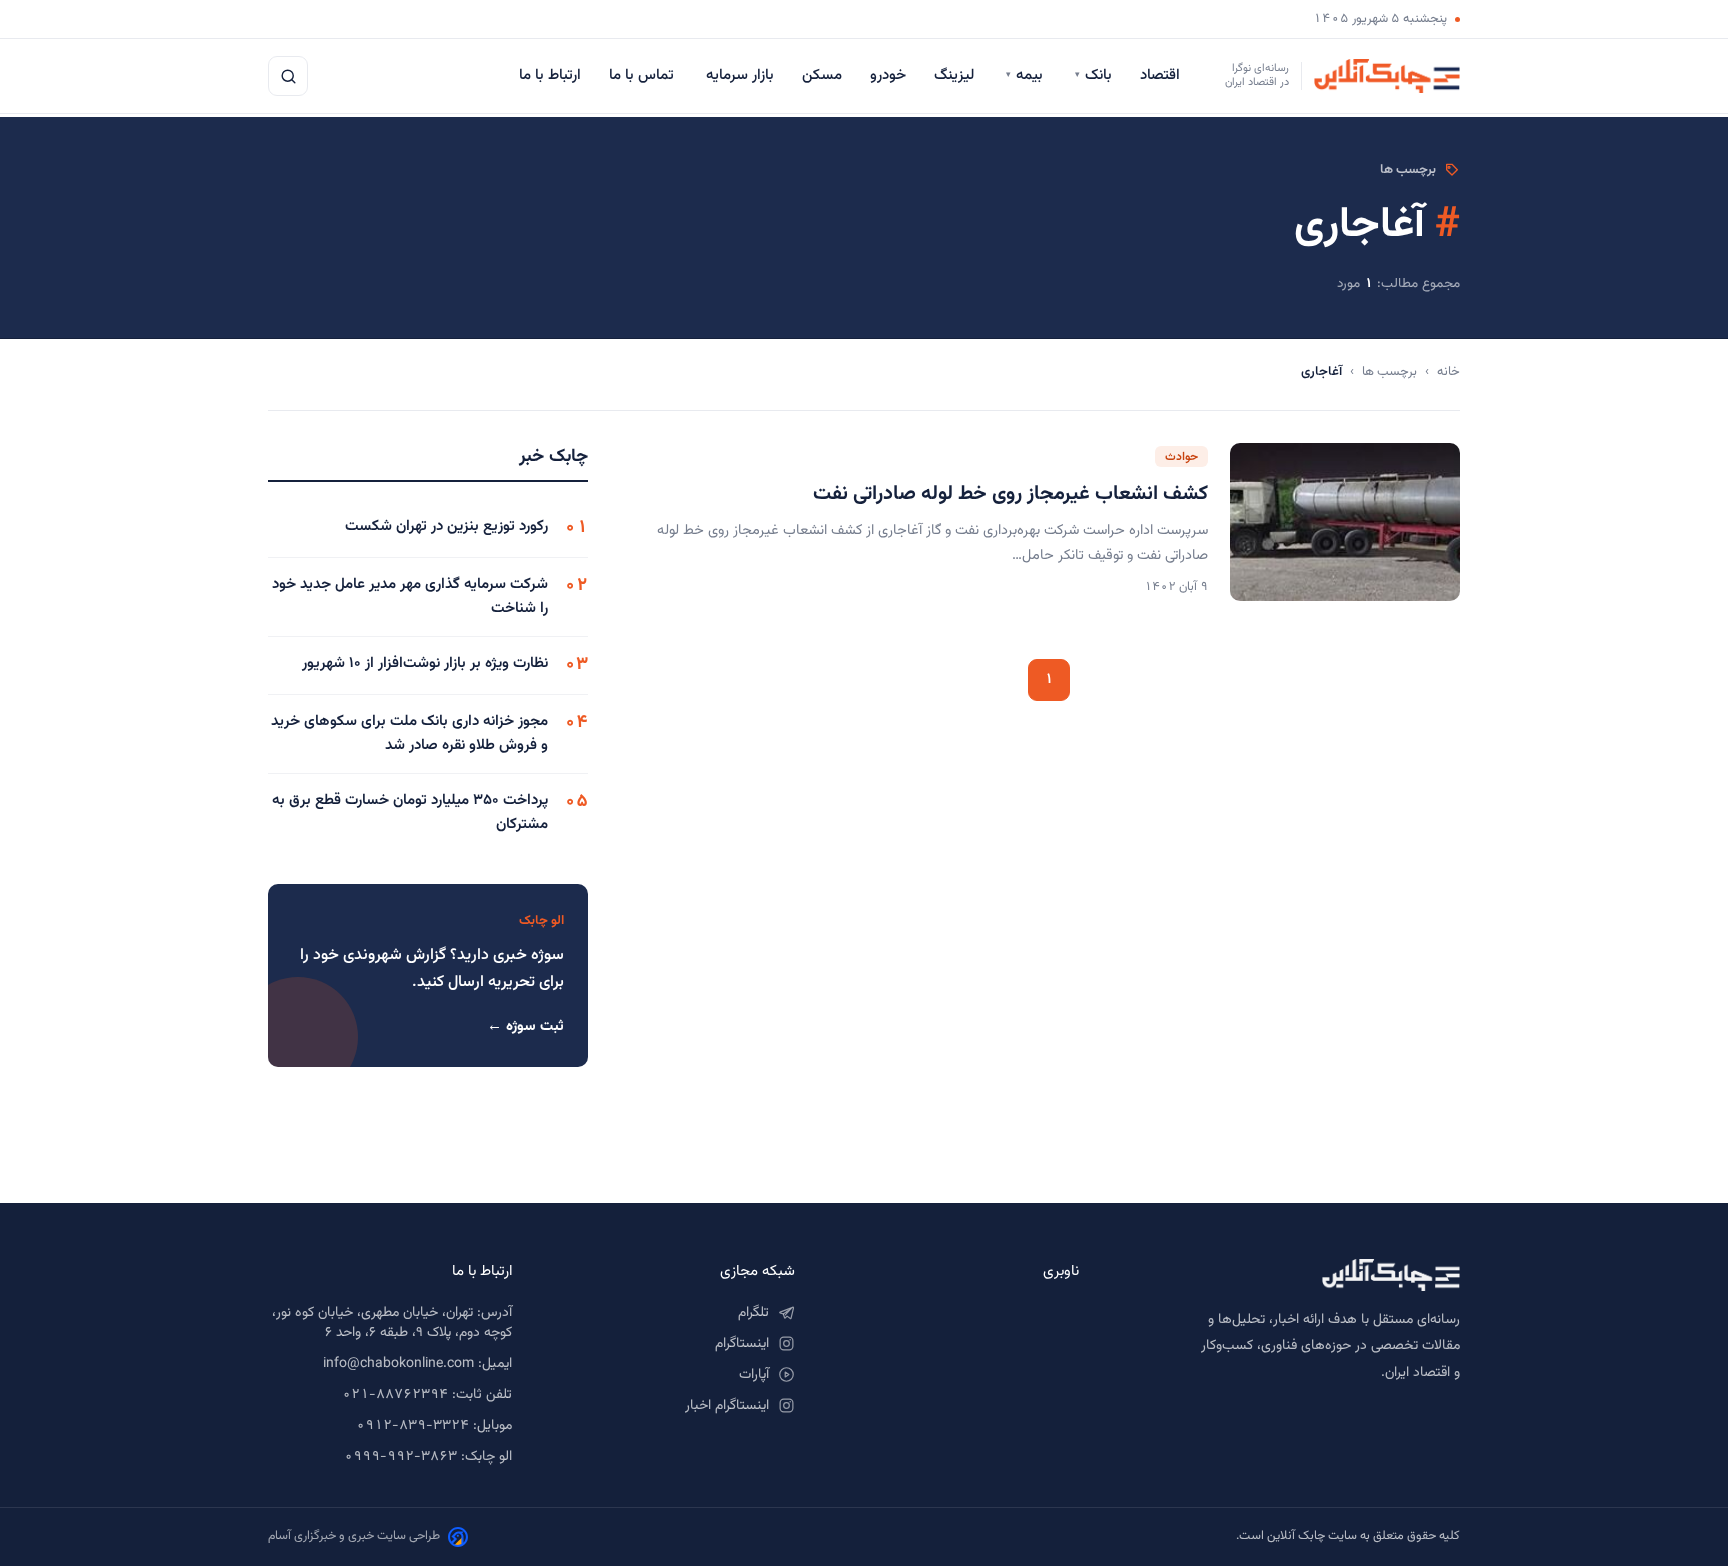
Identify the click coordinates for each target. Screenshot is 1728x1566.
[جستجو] (288, 76)
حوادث (1181, 457)
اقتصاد (1162, 75)
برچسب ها (1389, 372)
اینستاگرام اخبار (727, 1406)
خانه (1448, 372)
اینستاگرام (742, 1344)
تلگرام (753, 1313)
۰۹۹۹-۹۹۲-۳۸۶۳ (400, 1457)
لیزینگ (956, 75)
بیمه (1026, 75)
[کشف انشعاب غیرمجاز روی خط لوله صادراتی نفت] (1345, 522)
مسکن (822, 75)
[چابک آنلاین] (1289, 1275)
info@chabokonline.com (398, 1364)
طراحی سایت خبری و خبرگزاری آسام (354, 1536)
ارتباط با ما (550, 75)
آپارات (754, 1375)
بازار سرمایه (740, 75)
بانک (1093, 75)
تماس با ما (643, 75)
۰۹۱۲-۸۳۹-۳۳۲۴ (412, 1426)
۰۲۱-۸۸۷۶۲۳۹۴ (395, 1395)
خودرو (888, 75)
